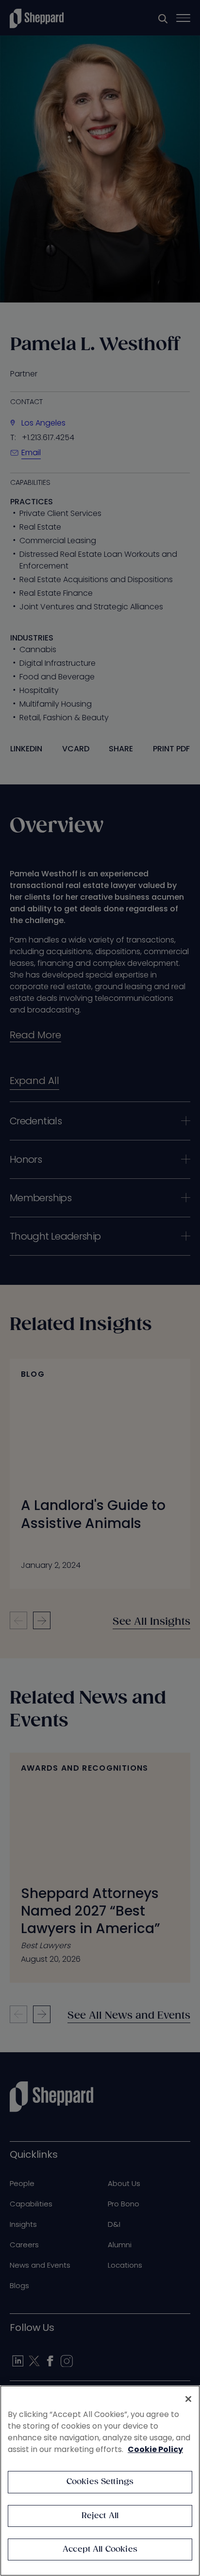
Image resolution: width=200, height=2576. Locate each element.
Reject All (100, 2516)
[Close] (188, 2399)
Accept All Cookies (100, 2549)
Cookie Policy (155, 2449)
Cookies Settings (100, 2482)
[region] (100, 2481)
